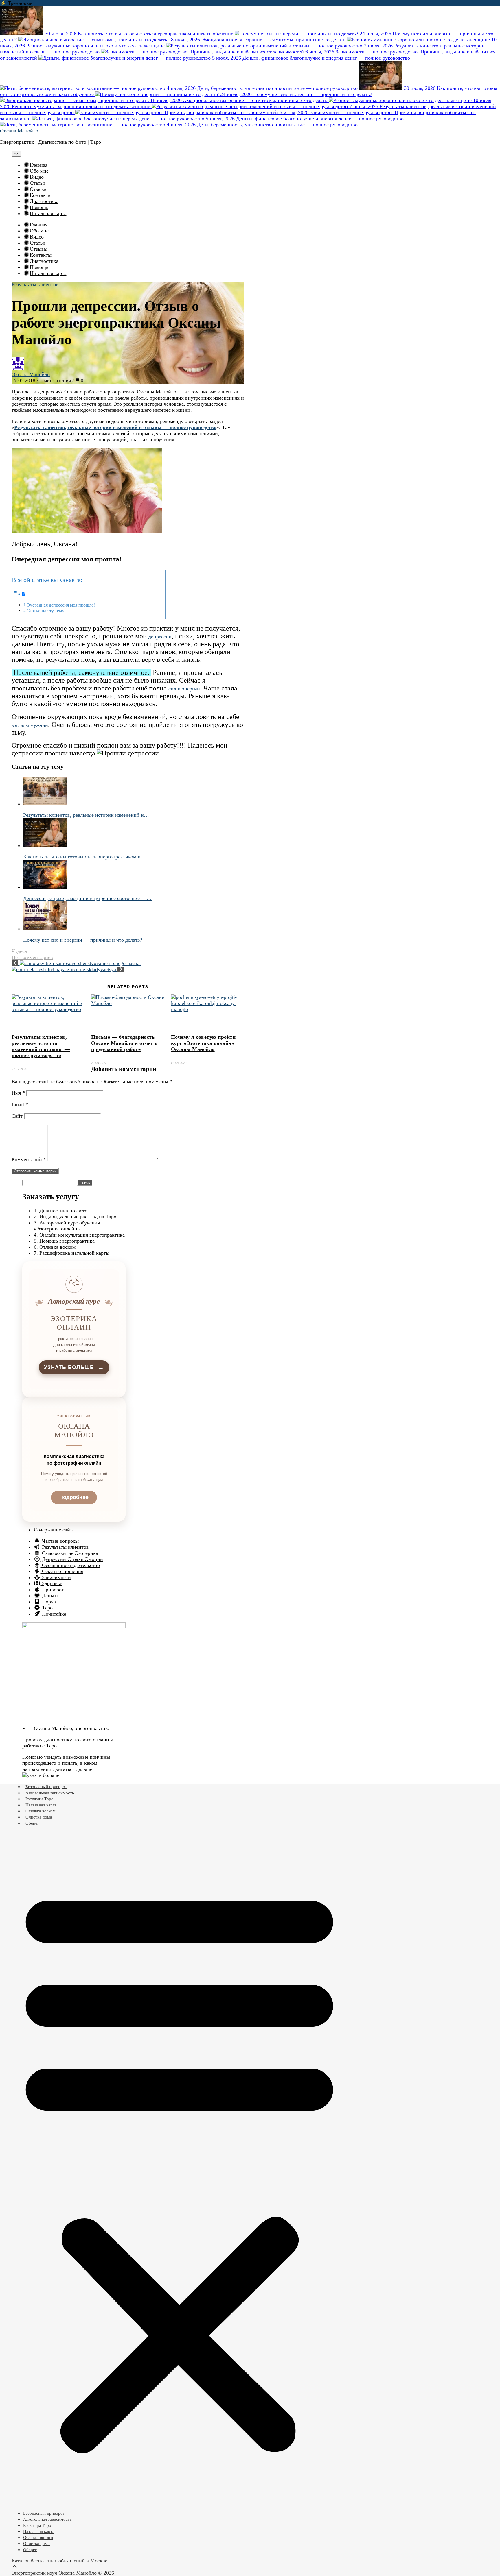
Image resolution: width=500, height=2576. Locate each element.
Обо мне (39, 171)
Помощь (39, 207)
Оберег (32, 1823)
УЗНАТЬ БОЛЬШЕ (74, 1367)
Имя (18, 1093)
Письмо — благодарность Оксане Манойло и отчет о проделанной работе (124, 1043)
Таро (47, 1608)
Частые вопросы (60, 1541)
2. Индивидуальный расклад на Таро (75, 1217)
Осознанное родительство (70, 1565)
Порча (48, 1602)
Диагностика (44, 201)
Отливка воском (41, 1811)
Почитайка (53, 1614)
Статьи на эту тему (45, 611)
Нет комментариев (32, 957)
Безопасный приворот (46, 1787)
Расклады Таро (39, 1799)
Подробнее (74, 1497)
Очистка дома (39, 1817)
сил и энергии (184, 689)
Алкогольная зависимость (50, 1793)
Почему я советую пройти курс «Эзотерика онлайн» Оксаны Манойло (203, 1043)
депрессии (160, 637)
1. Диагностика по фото (61, 1211)
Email (20, 1104)
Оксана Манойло (19, 131)
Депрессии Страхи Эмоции (72, 1559)
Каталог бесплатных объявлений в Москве (59, 2561)
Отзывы (39, 189)
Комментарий (29, 1159)
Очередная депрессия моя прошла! (61, 605)
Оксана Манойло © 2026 (86, 2573)
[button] (179, 2168)
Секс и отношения (62, 1571)
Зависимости (56, 1577)
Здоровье (51, 1583)
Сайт (17, 1116)
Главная (39, 165)
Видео (37, 177)
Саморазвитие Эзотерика (69, 1553)
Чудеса (19, 951)
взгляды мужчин (30, 725)
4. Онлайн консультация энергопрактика (79, 1235)
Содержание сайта (54, 1530)
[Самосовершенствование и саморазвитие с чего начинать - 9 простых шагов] (76, 963)
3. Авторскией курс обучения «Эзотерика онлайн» (67, 1226)
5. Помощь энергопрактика (64, 1241)
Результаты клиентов (35, 284)
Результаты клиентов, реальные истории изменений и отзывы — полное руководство (41, 1046)
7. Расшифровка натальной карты (72, 1253)
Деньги (49, 1596)
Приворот (52, 1590)
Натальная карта (48, 213)
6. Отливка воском (55, 1247)
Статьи (38, 183)
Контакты (41, 195)
